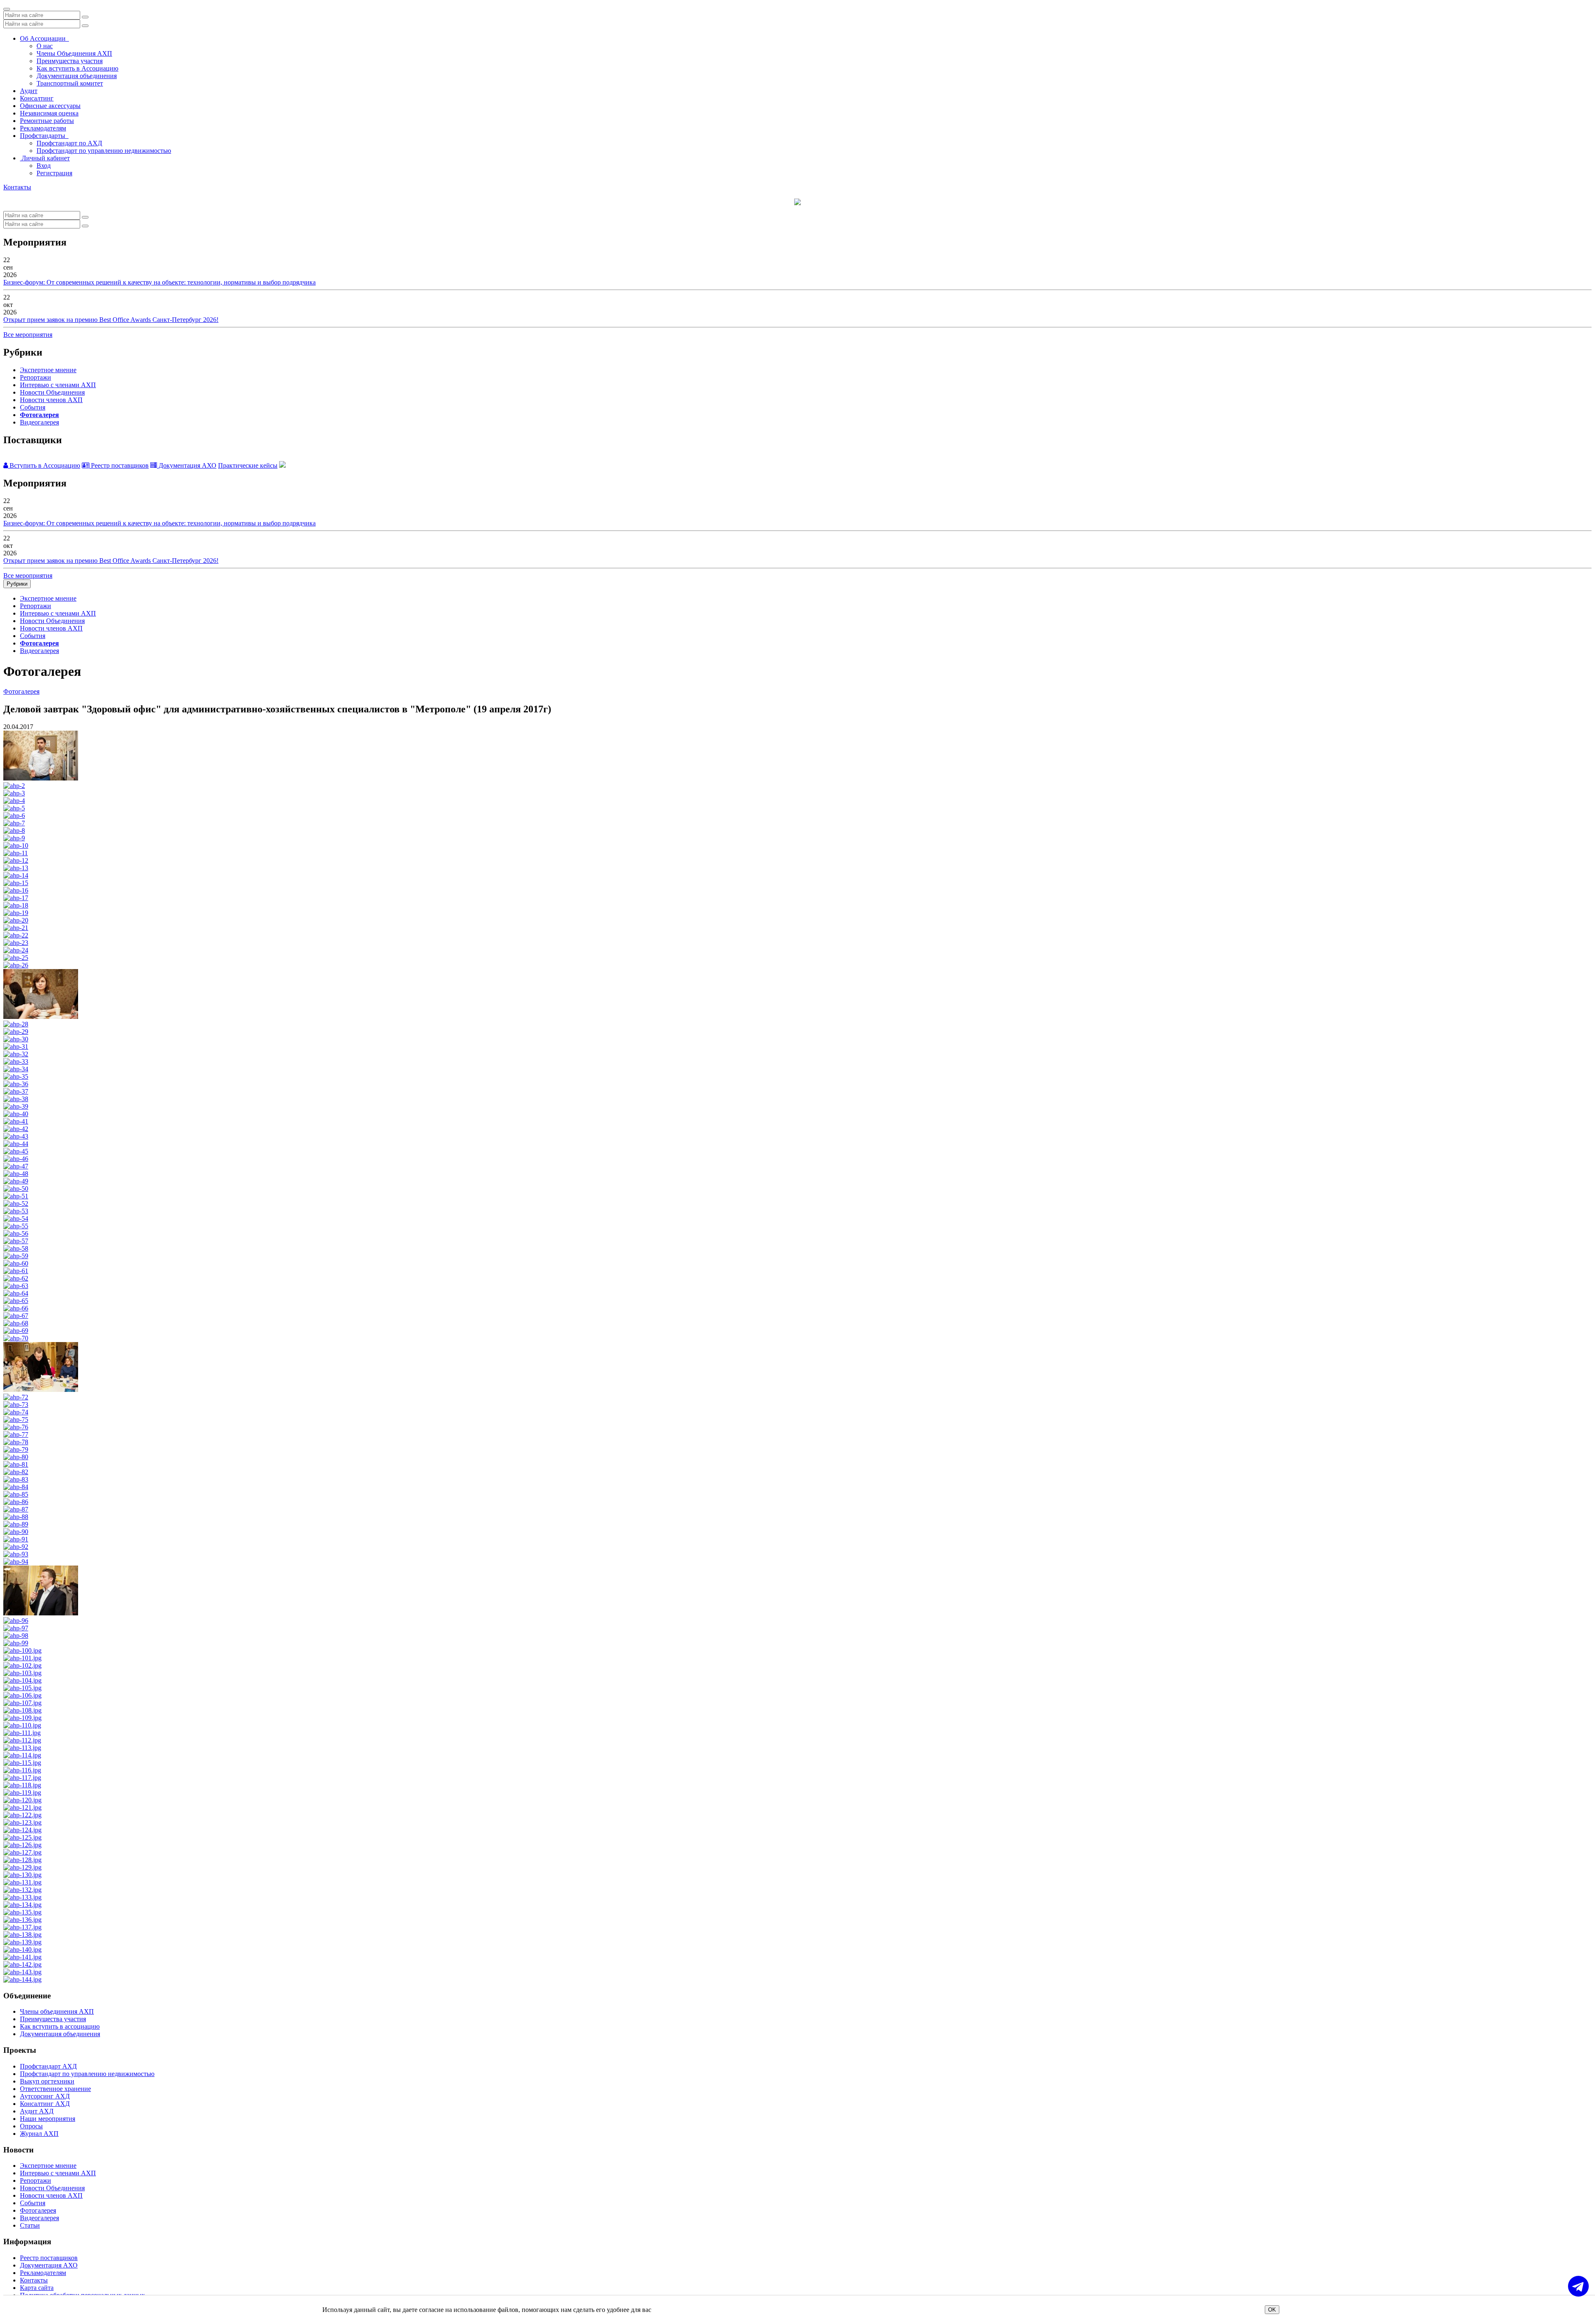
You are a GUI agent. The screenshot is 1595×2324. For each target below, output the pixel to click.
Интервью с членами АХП (58, 385)
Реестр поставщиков (119, 465)
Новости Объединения (52, 392)
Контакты (17, 187)
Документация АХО (187, 465)
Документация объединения (77, 76)
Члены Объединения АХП (74, 53)
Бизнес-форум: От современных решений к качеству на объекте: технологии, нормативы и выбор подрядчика (159, 282)
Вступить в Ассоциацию (44, 465)
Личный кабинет (45, 158)
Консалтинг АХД (45, 2104)
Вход (44, 166)
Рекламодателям (43, 128)
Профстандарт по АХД (69, 143)
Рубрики (17, 584)
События (33, 407)
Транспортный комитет (70, 83)
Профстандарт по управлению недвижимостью (104, 151)
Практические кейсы (248, 465)
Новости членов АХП (51, 400)
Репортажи (36, 377)
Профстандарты (44, 136)
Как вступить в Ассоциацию (77, 68)
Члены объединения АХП (57, 2011)
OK (1272, 2310)
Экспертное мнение (48, 370)
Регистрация (54, 173)
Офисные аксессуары (50, 106)
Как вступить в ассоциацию (60, 2026)
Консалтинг (37, 98)
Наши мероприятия (48, 2119)
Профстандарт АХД (48, 2066)
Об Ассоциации (44, 38)
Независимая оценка (49, 113)
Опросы (31, 2126)
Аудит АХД (37, 2111)
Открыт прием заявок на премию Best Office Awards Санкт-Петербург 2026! (111, 320)
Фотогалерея (39, 415)
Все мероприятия (28, 335)
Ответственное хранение (55, 2089)
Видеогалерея (39, 422)
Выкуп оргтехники (47, 2081)
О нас (45, 46)
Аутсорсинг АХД (45, 2096)
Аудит (29, 91)
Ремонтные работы (47, 121)
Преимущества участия (70, 61)
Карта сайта (37, 2288)
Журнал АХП (39, 2134)
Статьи (30, 2225)
